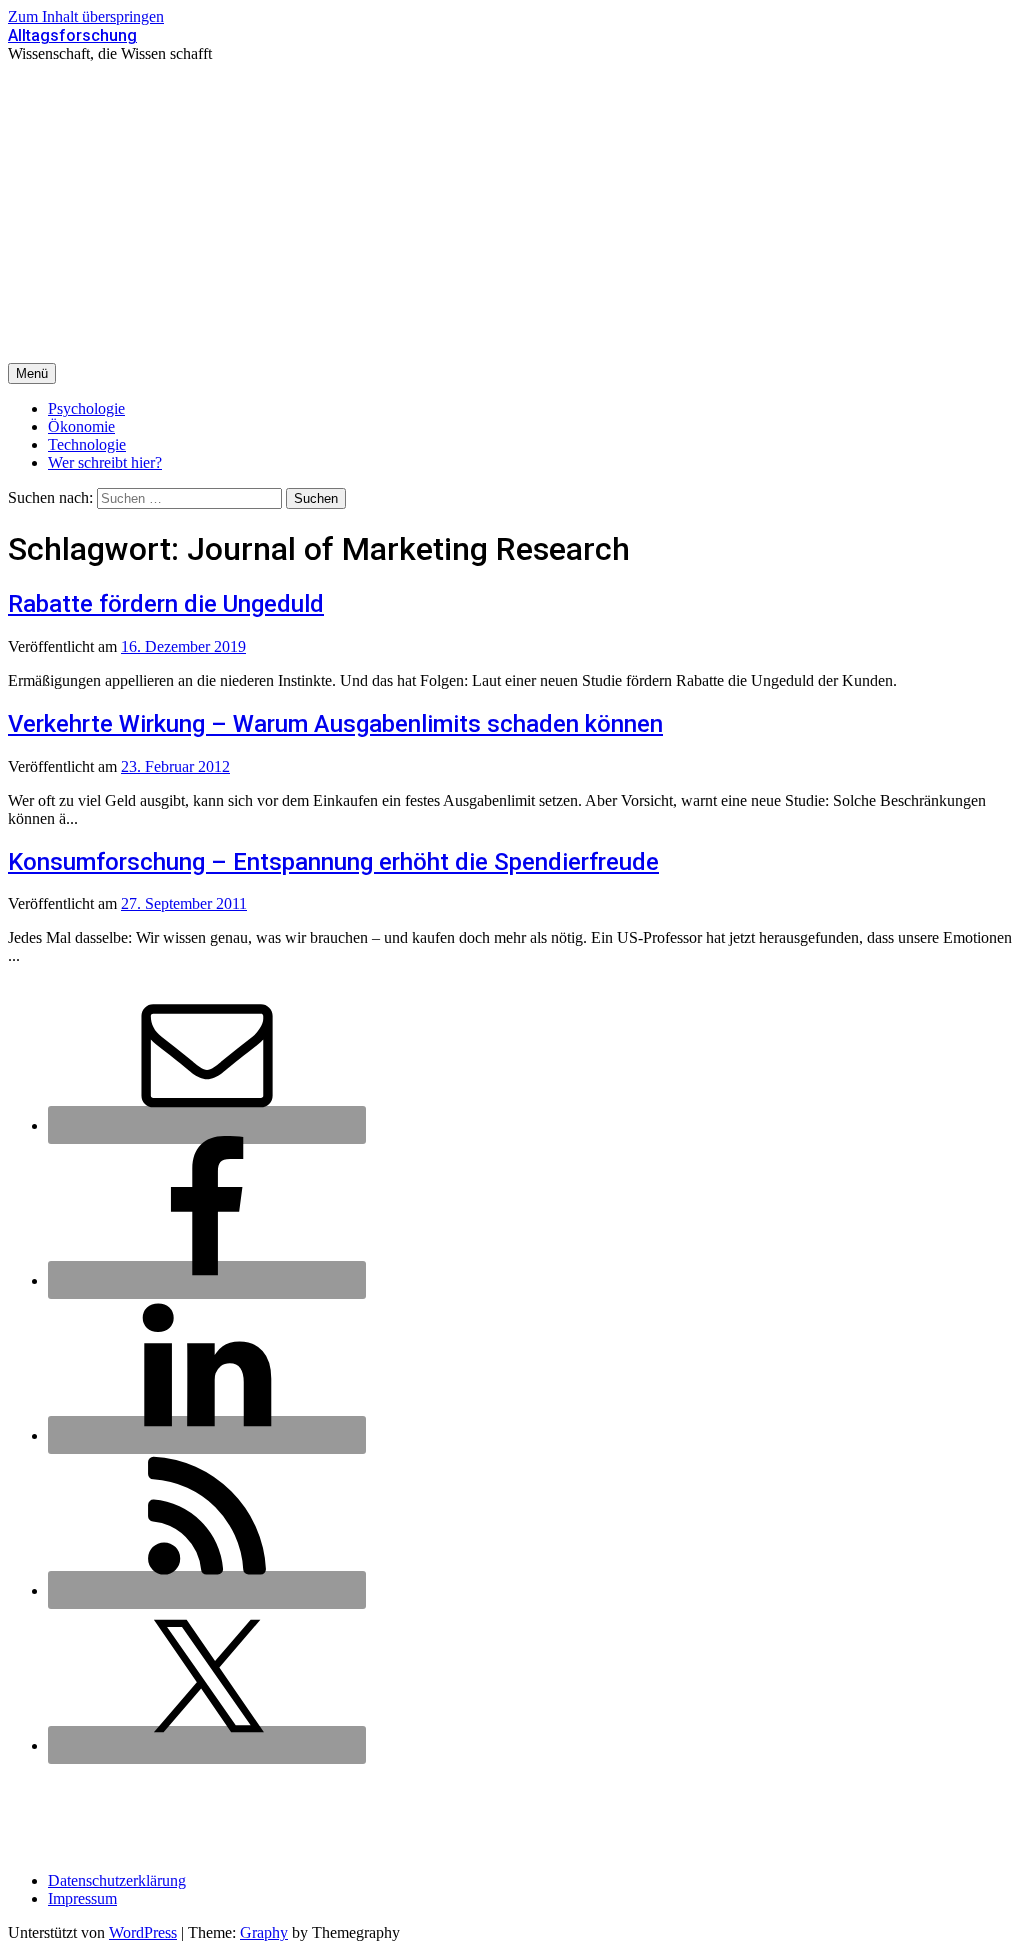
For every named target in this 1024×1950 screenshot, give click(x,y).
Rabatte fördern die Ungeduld (166, 604)
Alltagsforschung (72, 35)
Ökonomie (81, 426)
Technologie (87, 444)
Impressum (82, 1898)
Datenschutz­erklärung (117, 1880)
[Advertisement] (512, 213)
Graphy (264, 1932)
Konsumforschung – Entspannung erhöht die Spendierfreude (333, 862)
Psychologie (86, 408)
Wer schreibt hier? (105, 462)
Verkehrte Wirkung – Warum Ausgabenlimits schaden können (335, 724)
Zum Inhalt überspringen (86, 16)
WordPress (143, 1932)
